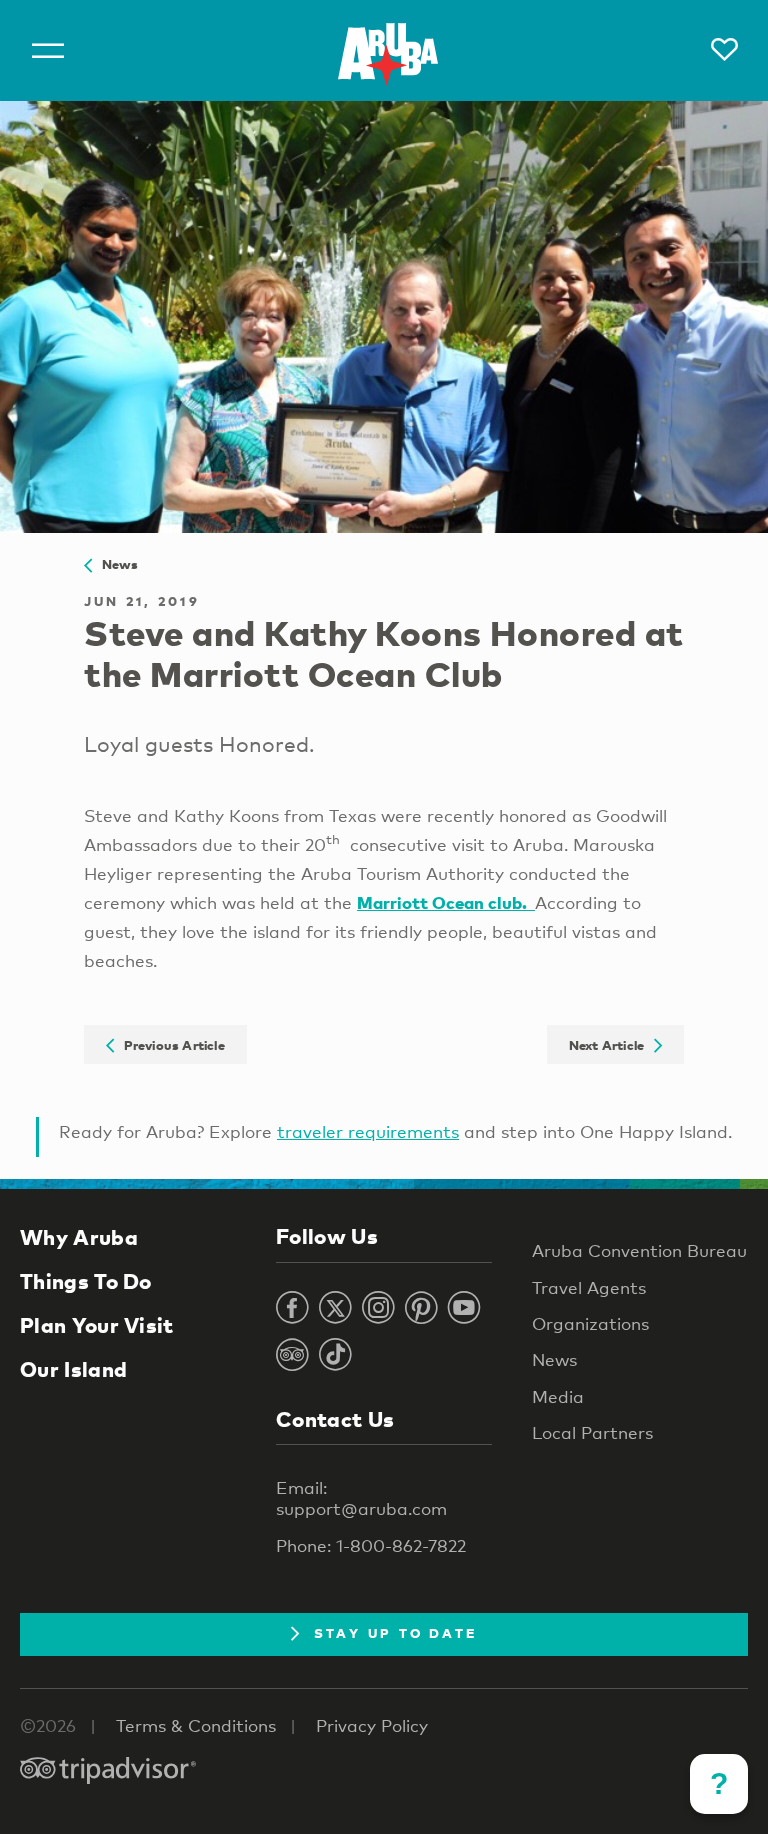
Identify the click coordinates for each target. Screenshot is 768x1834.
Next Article (611, 1044)
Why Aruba (79, 1237)
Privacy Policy (372, 1725)
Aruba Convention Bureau (639, 1250)
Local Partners (592, 1432)
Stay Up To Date (396, 1633)
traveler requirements (368, 1131)
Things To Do (86, 1281)
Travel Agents (589, 1287)
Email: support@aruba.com (361, 1498)
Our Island (73, 1369)
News (115, 564)
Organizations (590, 1323)
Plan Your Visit (97, 1325)
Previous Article (169, 1044)
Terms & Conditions (196, 1725)
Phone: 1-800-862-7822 (371, 1545)
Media (558, 1396)
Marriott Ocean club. (446, 902)
